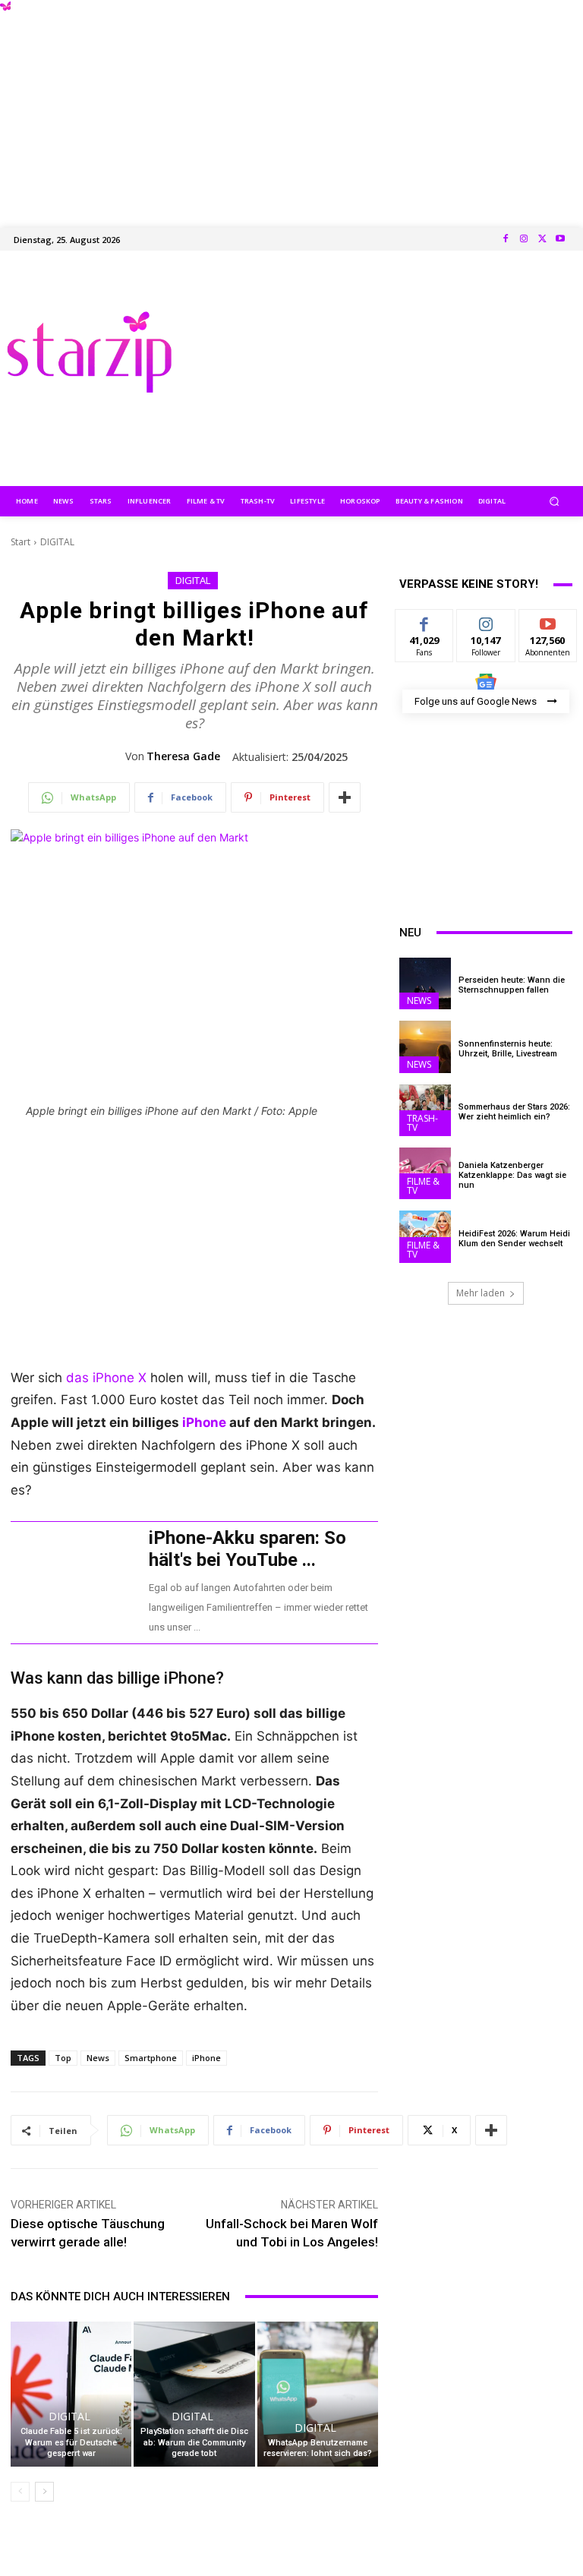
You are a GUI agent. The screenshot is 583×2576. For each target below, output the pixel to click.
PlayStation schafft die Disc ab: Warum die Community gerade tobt (194, 2442)
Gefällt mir (425, 627)
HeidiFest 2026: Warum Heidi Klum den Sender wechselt (514, 1239)
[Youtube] (560, 239)
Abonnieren (548, 621)
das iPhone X (106, 1378)
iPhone (204, 1422)
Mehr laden (481, 1293)
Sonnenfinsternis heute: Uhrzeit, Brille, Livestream (508, 1049)
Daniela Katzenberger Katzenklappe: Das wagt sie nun (512, 1175)
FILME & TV (423, 1186)
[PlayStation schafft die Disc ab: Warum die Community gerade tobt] (194, 2394)
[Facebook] (506, 239)
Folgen (486, 621)
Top (63, 2058)
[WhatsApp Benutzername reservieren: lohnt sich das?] (318, 2394)
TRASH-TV (422, 1123)
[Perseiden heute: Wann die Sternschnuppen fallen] (425, 983)
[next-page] (44, 2492)
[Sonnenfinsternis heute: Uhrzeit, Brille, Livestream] (425, 1046)
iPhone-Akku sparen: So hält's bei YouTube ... (247, 1549)
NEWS (419, 1001)
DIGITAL (57, 542)
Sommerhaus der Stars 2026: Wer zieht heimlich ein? (514, 1112)
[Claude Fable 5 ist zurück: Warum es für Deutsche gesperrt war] (71, 2394)
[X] (542, 239)
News (98, 2058)
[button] (555, 501)
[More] (345, 797)
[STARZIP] (89, 352)
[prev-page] (20, 2492)
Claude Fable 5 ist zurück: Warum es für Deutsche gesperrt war (71, 2442)
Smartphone (151, 2058)
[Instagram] (524, 239)
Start (20, 542)
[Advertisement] (291, 106)
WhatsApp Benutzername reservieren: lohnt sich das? (318, 2448)
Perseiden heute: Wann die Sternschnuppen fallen (512, 985)
